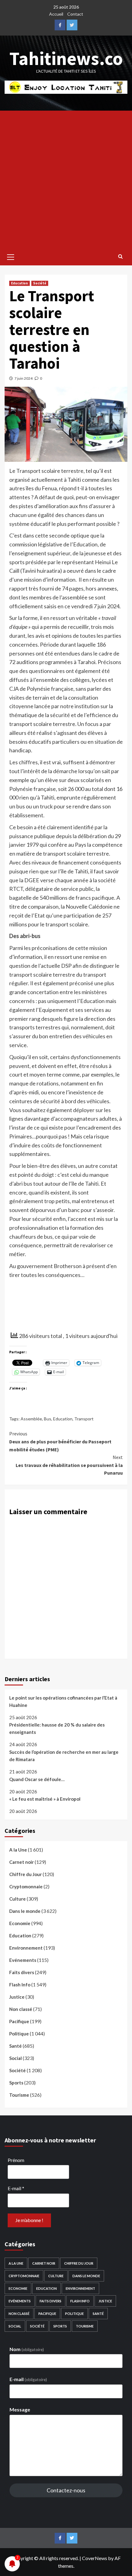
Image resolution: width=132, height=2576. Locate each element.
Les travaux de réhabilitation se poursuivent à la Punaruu (69, 1465)
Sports (16, 2083)
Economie (20, 1923)
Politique (19, 2034)
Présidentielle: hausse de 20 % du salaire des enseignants (57, 1728)
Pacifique (19, 2021)
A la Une (18, 1850)
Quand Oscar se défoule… (37, 1779)
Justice (17, 1997)
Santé (16, 2046)
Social (16, 2058)
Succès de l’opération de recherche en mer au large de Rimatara (64, 1756)
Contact (75, 14)
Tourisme (19, 2095)
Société (40, 283)
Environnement (26, 1948)
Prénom (16, 2160)
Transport (84, 1419)
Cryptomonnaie (26, 1886)
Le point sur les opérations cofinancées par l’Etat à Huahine (63, 1701)
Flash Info (20, 1985)
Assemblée (31, 1419)
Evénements (23, 1960)
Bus (48, 1419)
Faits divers (22, 1972)
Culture (17, 1899)
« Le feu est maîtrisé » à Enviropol (45, 1799)
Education (19, 283)
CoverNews (95, 2558)
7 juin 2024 (23, 378)
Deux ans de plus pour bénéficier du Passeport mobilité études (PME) (60, 1441)
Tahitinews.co (66, 58)
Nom (27, 2349)
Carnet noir (21, 1862)
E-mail (16, 2188)
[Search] (120, 256)
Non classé (21, 2009)
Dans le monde (25, 1911)
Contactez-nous (66, 2490)
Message (20, 2409)
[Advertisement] (66, 180)
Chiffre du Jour (25, 1874)
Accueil (56, 14)
